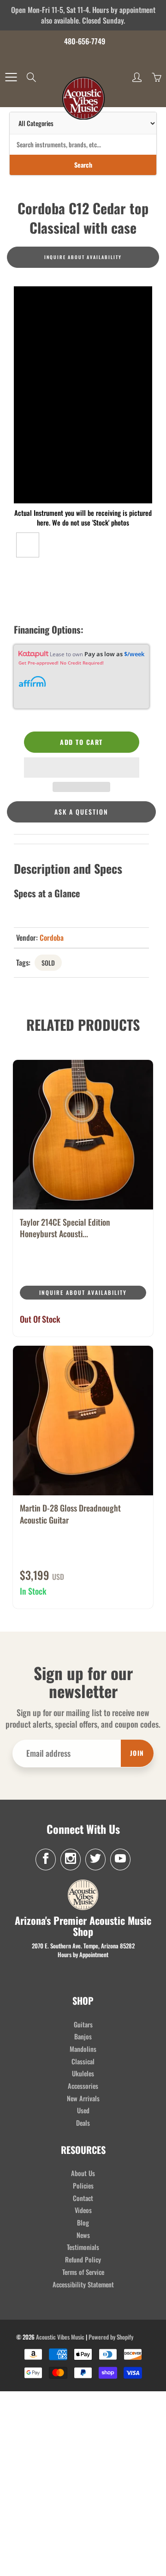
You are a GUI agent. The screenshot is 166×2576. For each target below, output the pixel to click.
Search (83, 165)
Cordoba (52, 937)
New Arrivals (83, 2098)
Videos (83, 2210)
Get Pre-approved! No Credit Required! (61, 663)
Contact (83, 2198)
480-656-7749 (85, 41)
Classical (83, 2061)
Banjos (83, 2036)
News (83, 2235)
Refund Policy (83, 2259)
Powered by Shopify (111, 2337)
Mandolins (83, 2049)
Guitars (83, 2024)
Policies (83, 2186)
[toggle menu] (11, 77)
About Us (83, 2173)
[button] (82, 768)
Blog (83, 2222)
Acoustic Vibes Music (60, 2337)
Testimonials (83, 2247)
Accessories (83, 2086)
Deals (83, 2123)
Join (137, 1753)
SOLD (48, 963)
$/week (134, 654)
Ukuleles (83, 2073)
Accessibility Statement (83, 2284)
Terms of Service (83, 2272)
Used (83, 2110)
